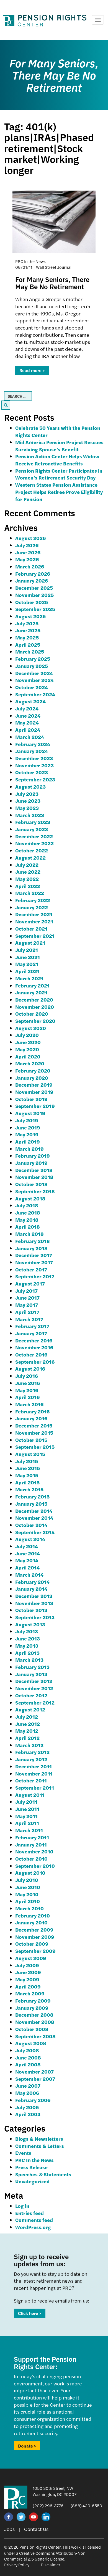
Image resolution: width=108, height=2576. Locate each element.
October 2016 (31, 1354)
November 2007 (34, 2071)
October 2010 (31, 1859)
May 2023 (27, 808)
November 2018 (34, 1177)
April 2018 (28, 1227)
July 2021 (27, 950)
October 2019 (31, 1099)
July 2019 (27, 1120)
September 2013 (35, 1617)
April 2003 (28, 2114)
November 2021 (34, 921)
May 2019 (27, 1134)
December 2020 (34, 999)
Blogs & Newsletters (39, 2139)
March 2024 (30, 737)
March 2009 (30, 1993)
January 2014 (31, 1589)
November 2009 (35, 1937)
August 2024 (30, 701)
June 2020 (28, 1042)
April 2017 (27, 1312)
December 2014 (34, 1511)
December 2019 (34, 1085)
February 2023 (33, 822)
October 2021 (31, 929)
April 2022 (28, 886)
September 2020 (35, 1021)
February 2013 (32, 1667)
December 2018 (34, 1170)
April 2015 (27, 1482)
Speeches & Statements (43, 2174)
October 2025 (32, 602)
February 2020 (33, 1070)
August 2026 (30, 538)
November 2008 (35, 2022)
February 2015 (32, 1496)
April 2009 (28, 1986)
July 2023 (27, 794)
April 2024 (28, 730)
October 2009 (32, 1944)
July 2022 (27, 865)
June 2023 (28, 801)
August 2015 (30, 1454)
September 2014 (35, 1532)
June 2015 (28, 1468)
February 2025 (33, 659)
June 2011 (27, 1809)
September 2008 (35, 2036)
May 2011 (26, 1816)
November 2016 (34, 1347)
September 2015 (35, 1447)
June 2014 (28, 1553)
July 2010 (27, 1880)
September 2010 (35, 1866)
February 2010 (33, 1915)
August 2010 (30, 1873)
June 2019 (28, 1127)
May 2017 (27, 1305)
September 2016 (35, 1362)
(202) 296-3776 (48, 2505)
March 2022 (30, 893)
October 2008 (32, 2029)
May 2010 (27, 1894)
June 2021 (28, 957)
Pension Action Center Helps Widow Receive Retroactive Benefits (57, 460)
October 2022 (32, 850)
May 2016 (27, 1390)
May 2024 (27, 722)
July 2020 (27, 1035)
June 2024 (28, 716)
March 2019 (29, 1149)
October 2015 (31, 1440)
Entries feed (29, 2213)
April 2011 (27, 1823)
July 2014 (27, 1546)
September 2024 (35, 694)
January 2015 (31, 1504)
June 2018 (28, 1212)
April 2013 (27, 1653)
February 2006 (33, 2100)
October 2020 (32, 1014)
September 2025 (35, 609)
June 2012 (28, 1724)
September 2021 (35, 936)
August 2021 (30, 943)
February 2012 (32, 1752)
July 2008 (27, 2050)
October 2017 (31, 1269)
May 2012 (27, 1731)
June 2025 (28, 630)
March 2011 (29, 1830)
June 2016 (28, 1383)
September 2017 (35, 1276)
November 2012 (34, 1688)
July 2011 (26, 1802)
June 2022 (28, 872)
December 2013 (34, 1596)
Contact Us (36, 2529)
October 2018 (31, 1184)
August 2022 (30, 858)
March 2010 (29, 1908)
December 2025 (34, 588)
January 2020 (32, 1078)
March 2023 (30, 815)
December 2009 (34, 1930)
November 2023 (34, 765)
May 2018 (27, 1220)
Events (23, 2153)
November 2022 (34, 843)
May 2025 (27, 637)
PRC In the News (34, 2160)
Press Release (31, 2167)
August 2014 (30, 1539)
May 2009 (27, 1979)
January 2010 (31, 1922)
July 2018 (27, 1205)
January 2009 (32, 2008)
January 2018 (31, 1248)
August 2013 (30, 1624)
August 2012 (30, 1709)
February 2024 (33, 744)
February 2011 (32, 1837)
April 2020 (28, 1056)
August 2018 (30, 1198)
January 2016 (31, 1418)
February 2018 (33, 1241)
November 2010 (34, 1851)
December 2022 (34, 836)
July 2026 (27, 545)
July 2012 (27, 1717)
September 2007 (35, 2079)
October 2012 (31, 1695)
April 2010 (28, 1901)
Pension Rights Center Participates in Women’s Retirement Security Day (59, 474)
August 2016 (30, 1369)
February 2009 (33, 2001)
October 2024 (32, 687)
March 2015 (29, 1489)
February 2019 (33, 1156)
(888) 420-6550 (86, 2505)
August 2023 (30, 787)
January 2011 (31, 1844)
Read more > (32, 370)
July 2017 (26, 1291)
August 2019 (30, 1113)
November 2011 (34, 1773)
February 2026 (33, 574)
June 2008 (28, 2057)
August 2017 (30, 1283)
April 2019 (28, 1141)
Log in (22, 2206)
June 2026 (28, 552)
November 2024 (34, 680)
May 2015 (27, 1475)
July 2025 (27, 623)
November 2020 (35, 1007)
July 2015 (27, 1461)
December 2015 (34, 1425)
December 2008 (34, 2015)
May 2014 (27, 1560)
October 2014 (31, 1525)
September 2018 (35, 1191)
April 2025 (28, 645)
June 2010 (28, 1887)
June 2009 (28, 1972)
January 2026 (32, 580)
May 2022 (27, 879)
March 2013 (29, 1660)
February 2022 (33, 900)
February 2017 (32, 1326)
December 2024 (34, 673)
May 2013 (27, 1646)
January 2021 (31, 992)
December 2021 (34, 914)
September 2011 (35, 1788)
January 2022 (32, 907)
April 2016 (27, 1397)
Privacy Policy (17, 2565)
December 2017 (34, 1255)
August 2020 (31, 1028)
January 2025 (32, 666)
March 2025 (30, 651)
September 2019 (35, 1106)
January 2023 (32, 829)
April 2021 (27, 971)
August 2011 (30, 1795)
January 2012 (31, 1759)
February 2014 (32, 1582)
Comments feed (34, 2220)
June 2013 (28, 1638)
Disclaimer (51, 2565)
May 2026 (27, 559)
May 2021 (27, 964)
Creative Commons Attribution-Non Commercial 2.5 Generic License (45, 2556)
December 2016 (34, 1340)
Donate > (27, 2446)
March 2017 (29, 1319)
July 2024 (27, 708)
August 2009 (31, 1958)
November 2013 (34, 1603)
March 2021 (29, 978)
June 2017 (27, 1298)
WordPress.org (33, 2227)
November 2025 (34, 595)
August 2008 (31, 2043)
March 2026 (30, 566)
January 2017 (31, 1333)
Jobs (9, 2529)
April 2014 (27, 1567)
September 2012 (35, 1702)
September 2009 (35, 1951)
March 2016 (29, 1404)
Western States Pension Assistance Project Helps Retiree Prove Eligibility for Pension (59, 492)
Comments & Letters (40, 2146)
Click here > (30, 2313)
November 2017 (34, 1262)
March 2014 (29, 1575)
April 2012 (27, 1738)
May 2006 (27, 2093)
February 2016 (32, 1411)
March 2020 (30, 1063)
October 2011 (31, 1780)
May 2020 (27, 1049)
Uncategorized (32, 2181)
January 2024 (32, 751)
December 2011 (34, 1766)
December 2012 (34, 1681)
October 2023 (32, 772)
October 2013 (31, 1610)
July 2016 (27, 1376)
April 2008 (28, 2064)
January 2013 (31, 1674)
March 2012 (29, 1745)
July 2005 (27, 2107)
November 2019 (34, 1092)
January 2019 (31, 1163)
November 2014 (34, 1518)
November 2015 (34, 1433)
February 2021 (32, 985)
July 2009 (27, 1965)
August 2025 (30, 616)
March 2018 (29, 1234)
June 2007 (28, 2086)
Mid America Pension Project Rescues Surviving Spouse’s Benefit (59, 446)
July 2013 (27, 1631)
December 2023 (34, 758)
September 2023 (35, 779)
